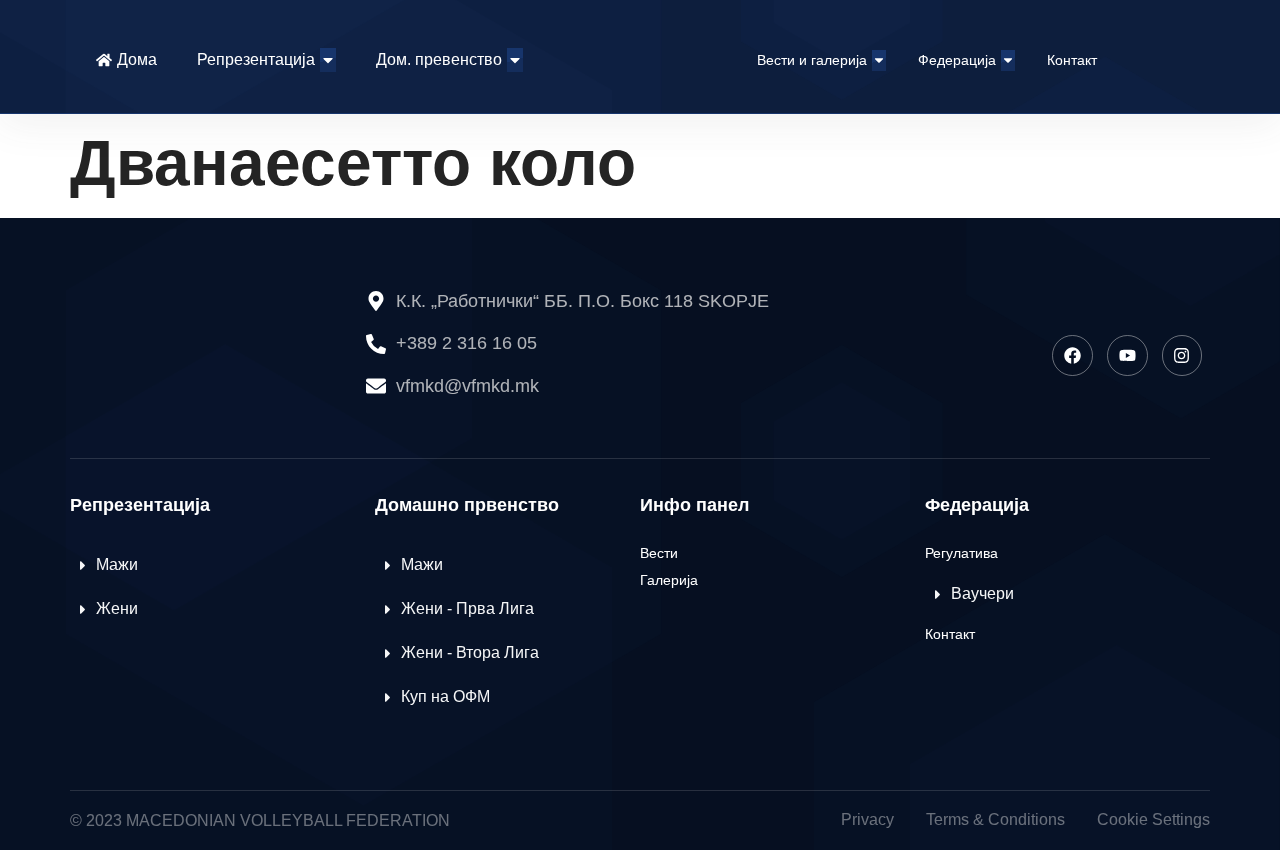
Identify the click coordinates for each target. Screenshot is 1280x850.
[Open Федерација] (1008, 60)
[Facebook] (1072, 355)
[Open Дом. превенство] (515, 60)
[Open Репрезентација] (328, 60)
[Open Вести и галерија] (879, 60)
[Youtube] (1127, 355)
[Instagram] (1182, 355)
